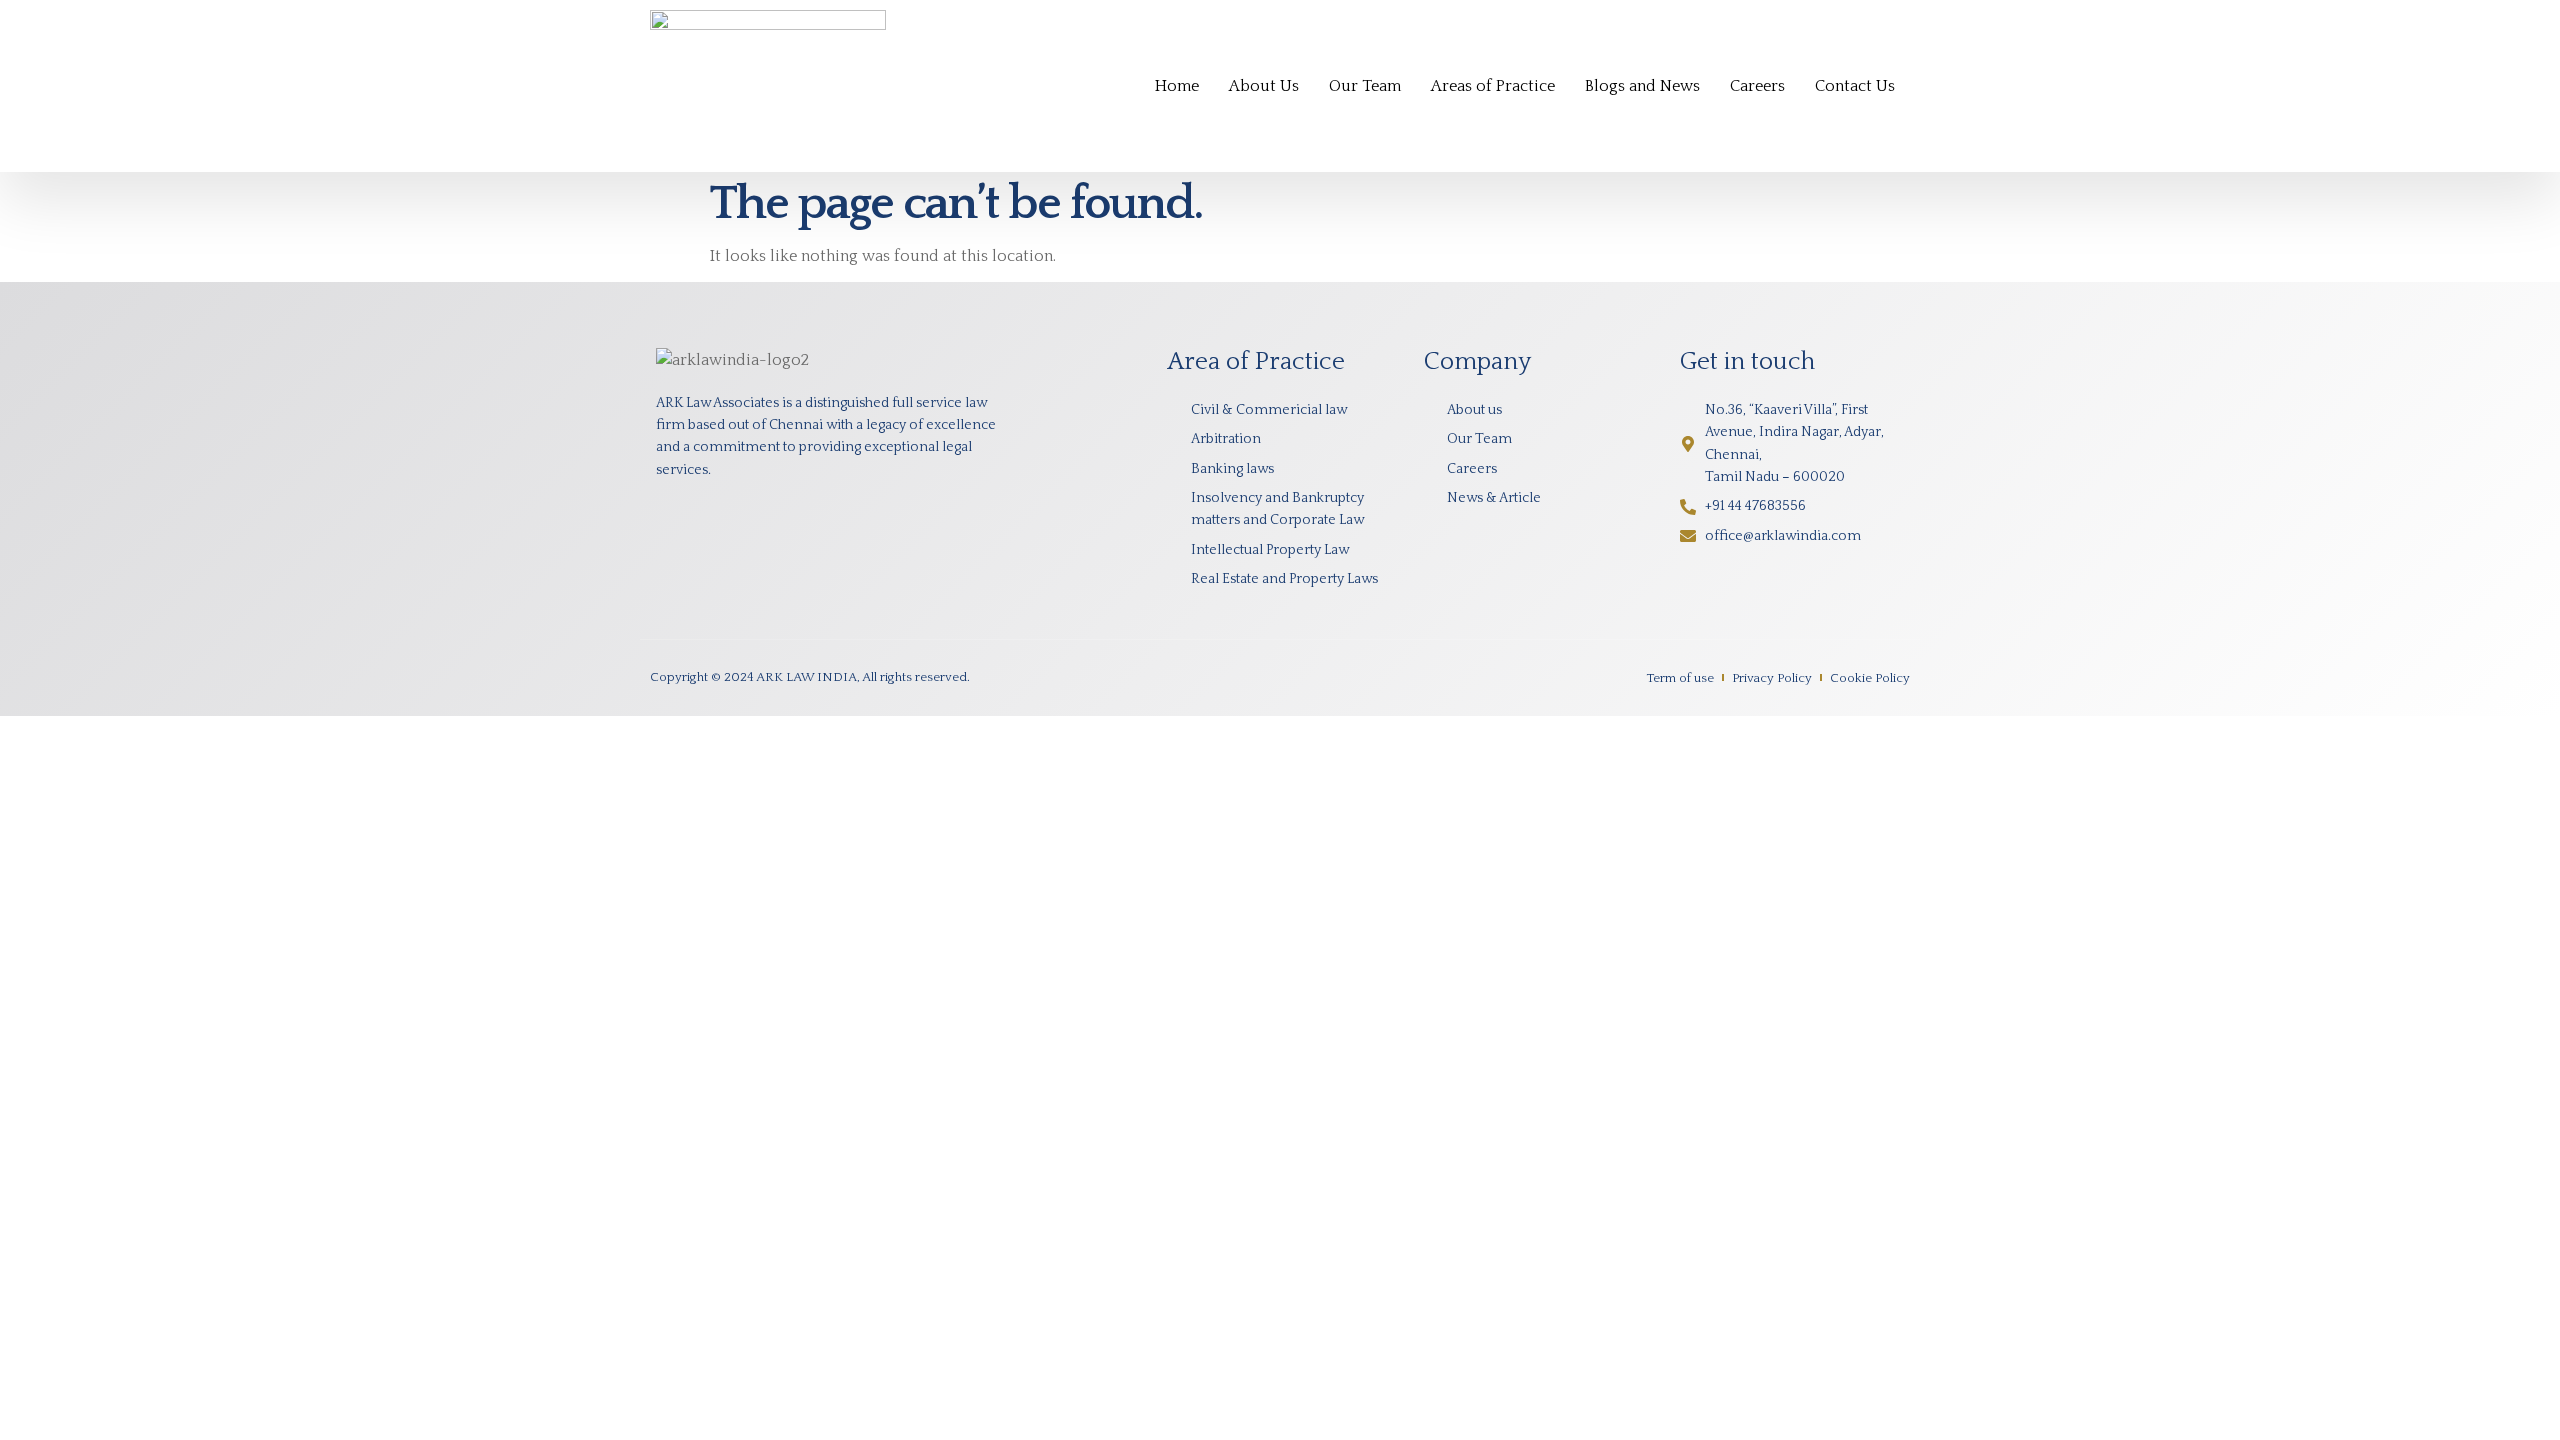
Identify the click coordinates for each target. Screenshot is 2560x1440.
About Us (1264, 86)
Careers (1757, 86)
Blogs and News (1642, 86)
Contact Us (1855, 86)
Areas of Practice (1493, 86)
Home (1177, 86)
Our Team (1365, 86)
